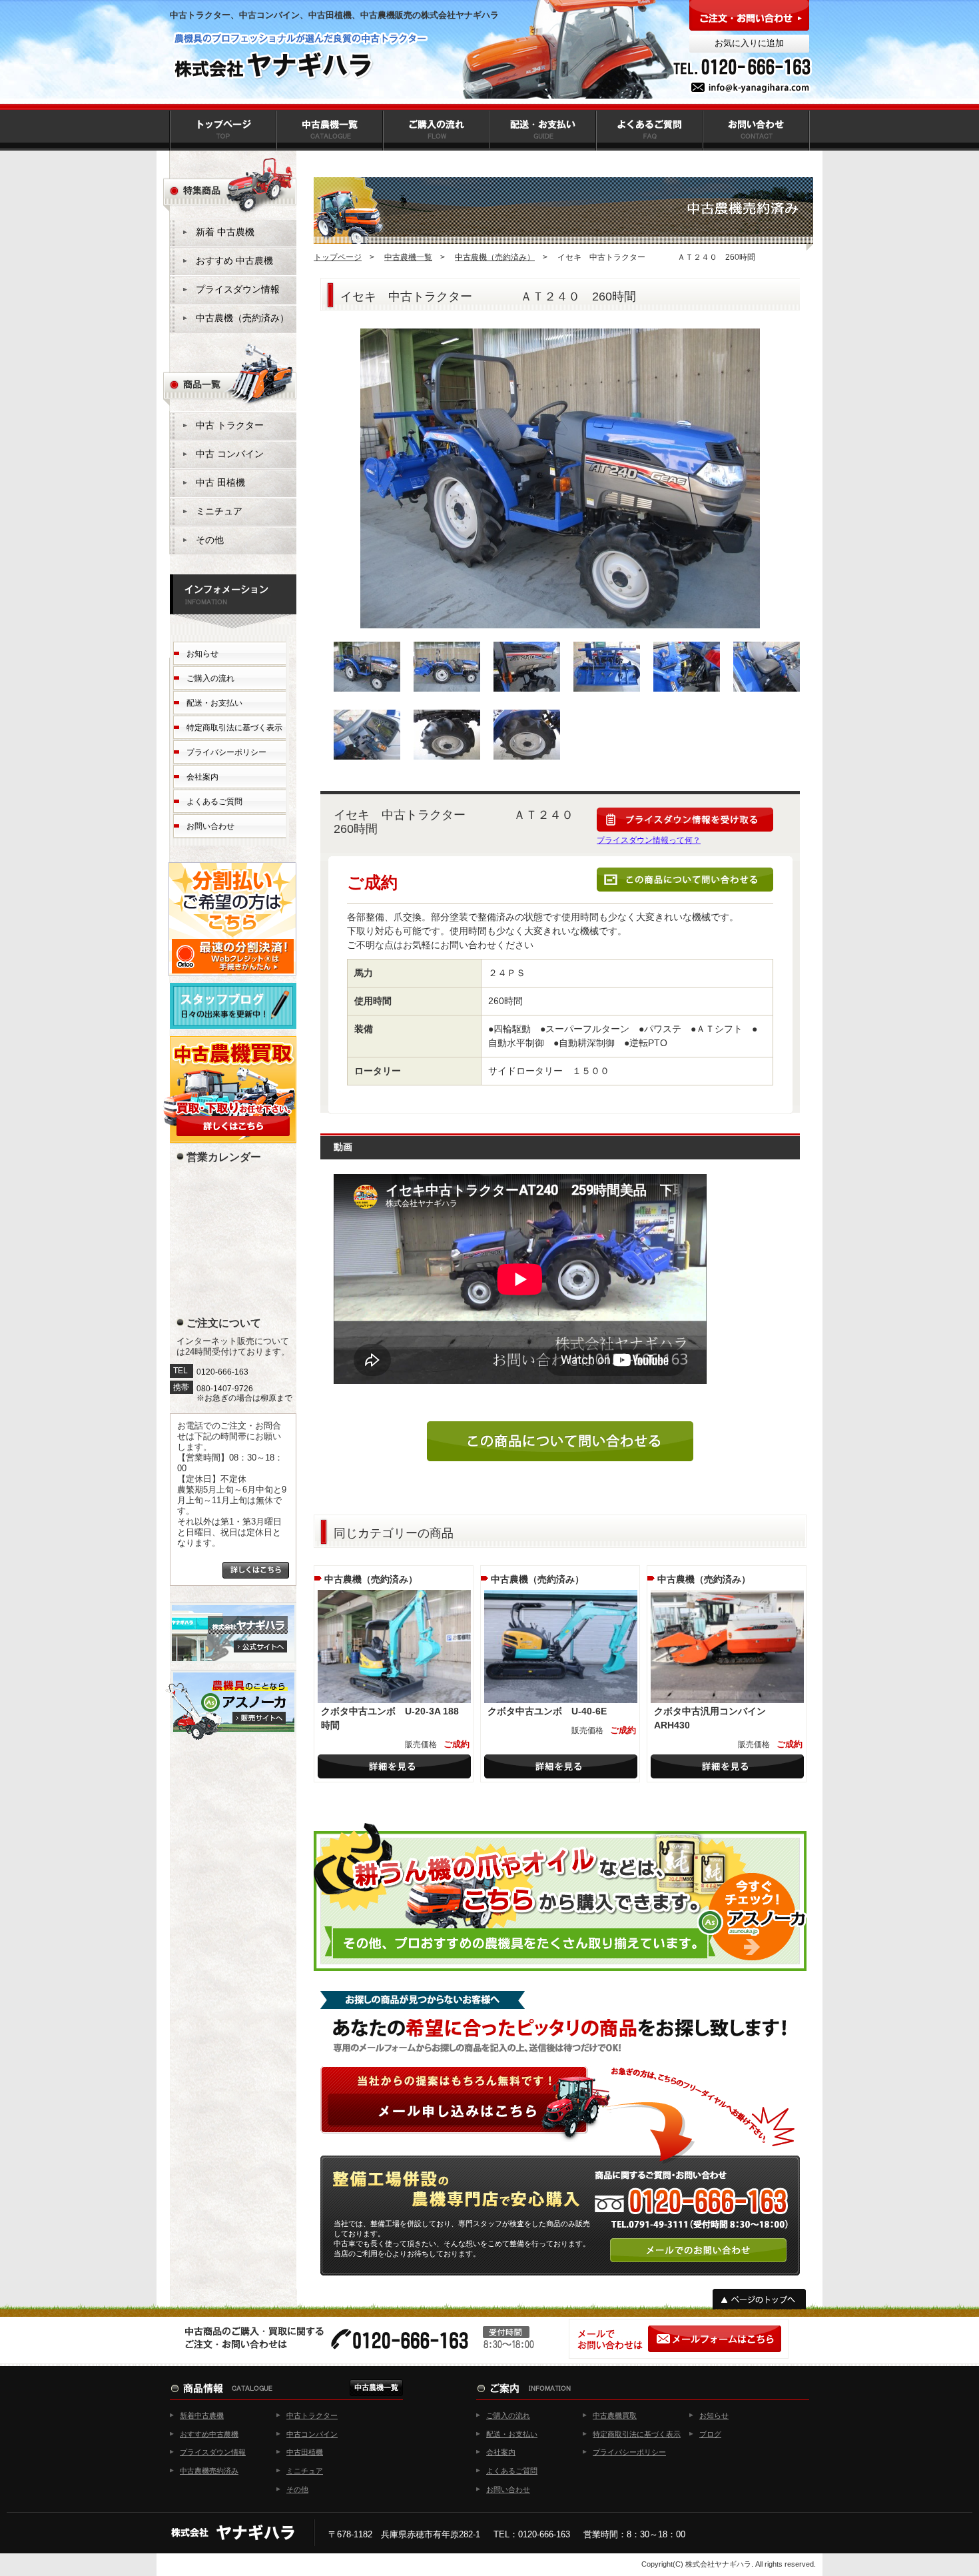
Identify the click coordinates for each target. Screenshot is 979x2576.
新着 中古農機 (225, 232)
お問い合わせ (210, 826)
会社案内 (202, 777)
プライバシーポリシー (226, 752)
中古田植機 (305, 2452)
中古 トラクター (230, 425)
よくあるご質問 (214, 802)
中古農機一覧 (408, 257)
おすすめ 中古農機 (234, 261)
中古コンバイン (312, 2434)
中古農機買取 (615, 2415)
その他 (210, 540)
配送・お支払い (214, 703)
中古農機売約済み (209, 2471)
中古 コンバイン (230, 454)
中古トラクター (312, 2415)
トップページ (338, 257)
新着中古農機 (202, 2415)
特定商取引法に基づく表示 (234, 728)
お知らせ (202, 654)
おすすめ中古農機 (209, 2434)
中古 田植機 (220, 482)
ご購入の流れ (210, 678)
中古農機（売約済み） (495, 257)
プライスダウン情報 (238, 289)
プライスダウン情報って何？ (649, 840)
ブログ (710, 2434)
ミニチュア (219, 511)
